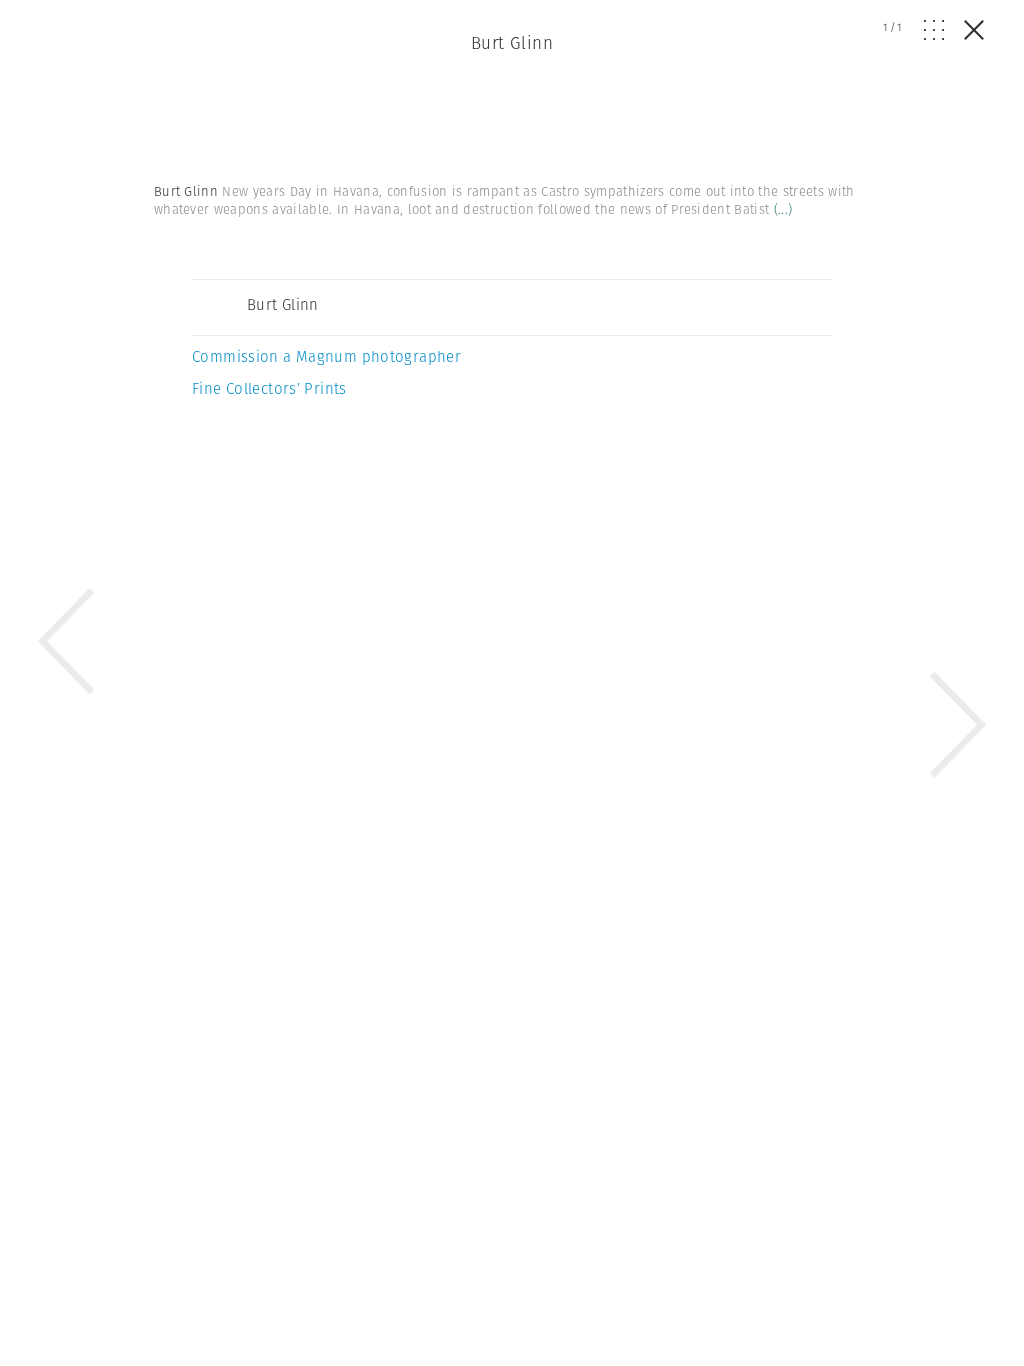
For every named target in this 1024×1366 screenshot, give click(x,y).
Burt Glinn (512, 43)
